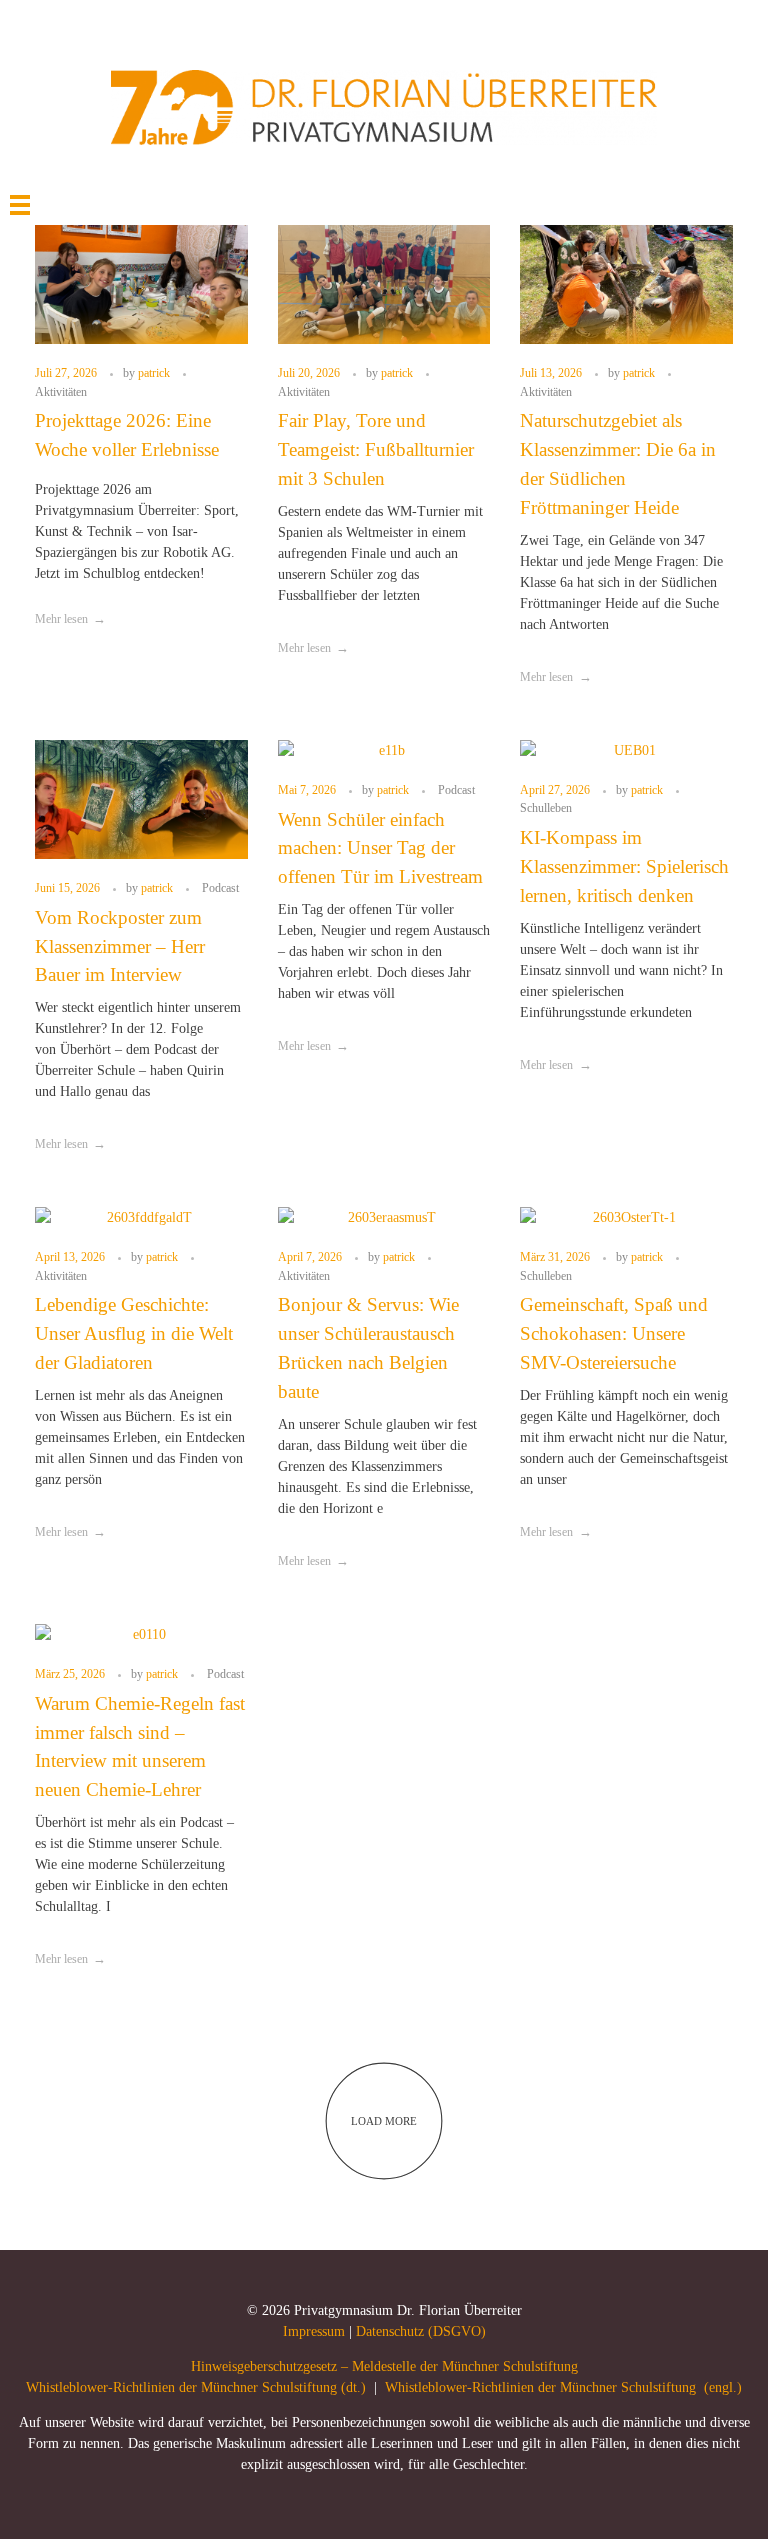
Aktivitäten (61, 392)
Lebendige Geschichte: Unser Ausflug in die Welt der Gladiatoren (134, 1333)
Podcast (220, 888)
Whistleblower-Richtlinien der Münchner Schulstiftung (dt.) (196, 2387)
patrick (155, 373)
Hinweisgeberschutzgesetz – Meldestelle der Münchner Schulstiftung (384, 2366)
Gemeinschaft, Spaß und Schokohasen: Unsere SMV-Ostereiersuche (614, 1333)
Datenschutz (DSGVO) (421, 2331)
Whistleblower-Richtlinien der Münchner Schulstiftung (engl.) (563, 2387)
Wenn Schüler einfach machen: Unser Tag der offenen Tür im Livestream (380, 848)
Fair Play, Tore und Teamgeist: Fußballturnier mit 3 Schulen (376, 449)
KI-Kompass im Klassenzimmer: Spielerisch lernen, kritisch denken (624, 866)
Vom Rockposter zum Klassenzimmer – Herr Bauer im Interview (120, 946)
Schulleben (546, 808)
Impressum (314, 2331)
